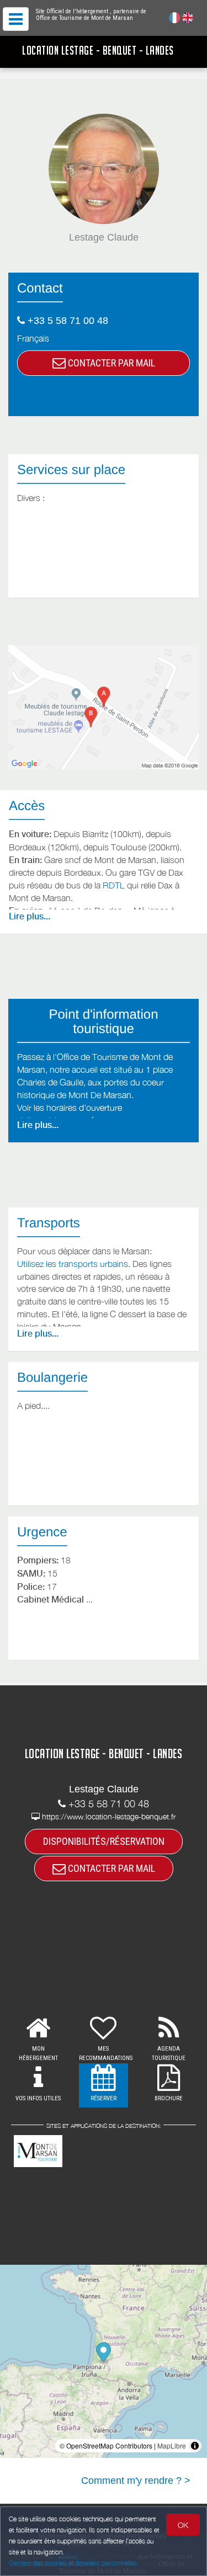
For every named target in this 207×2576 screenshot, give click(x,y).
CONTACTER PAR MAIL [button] (110, 363)
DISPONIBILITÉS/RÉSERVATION (104, 1841)
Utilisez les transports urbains (73, 1264)
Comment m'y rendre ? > (136, 2481)
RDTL (114, 885)
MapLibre (172, 2445)
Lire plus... (30, 916)
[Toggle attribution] (195, 2446)
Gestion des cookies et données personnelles (73, 2563)
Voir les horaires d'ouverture (70, 1108)
